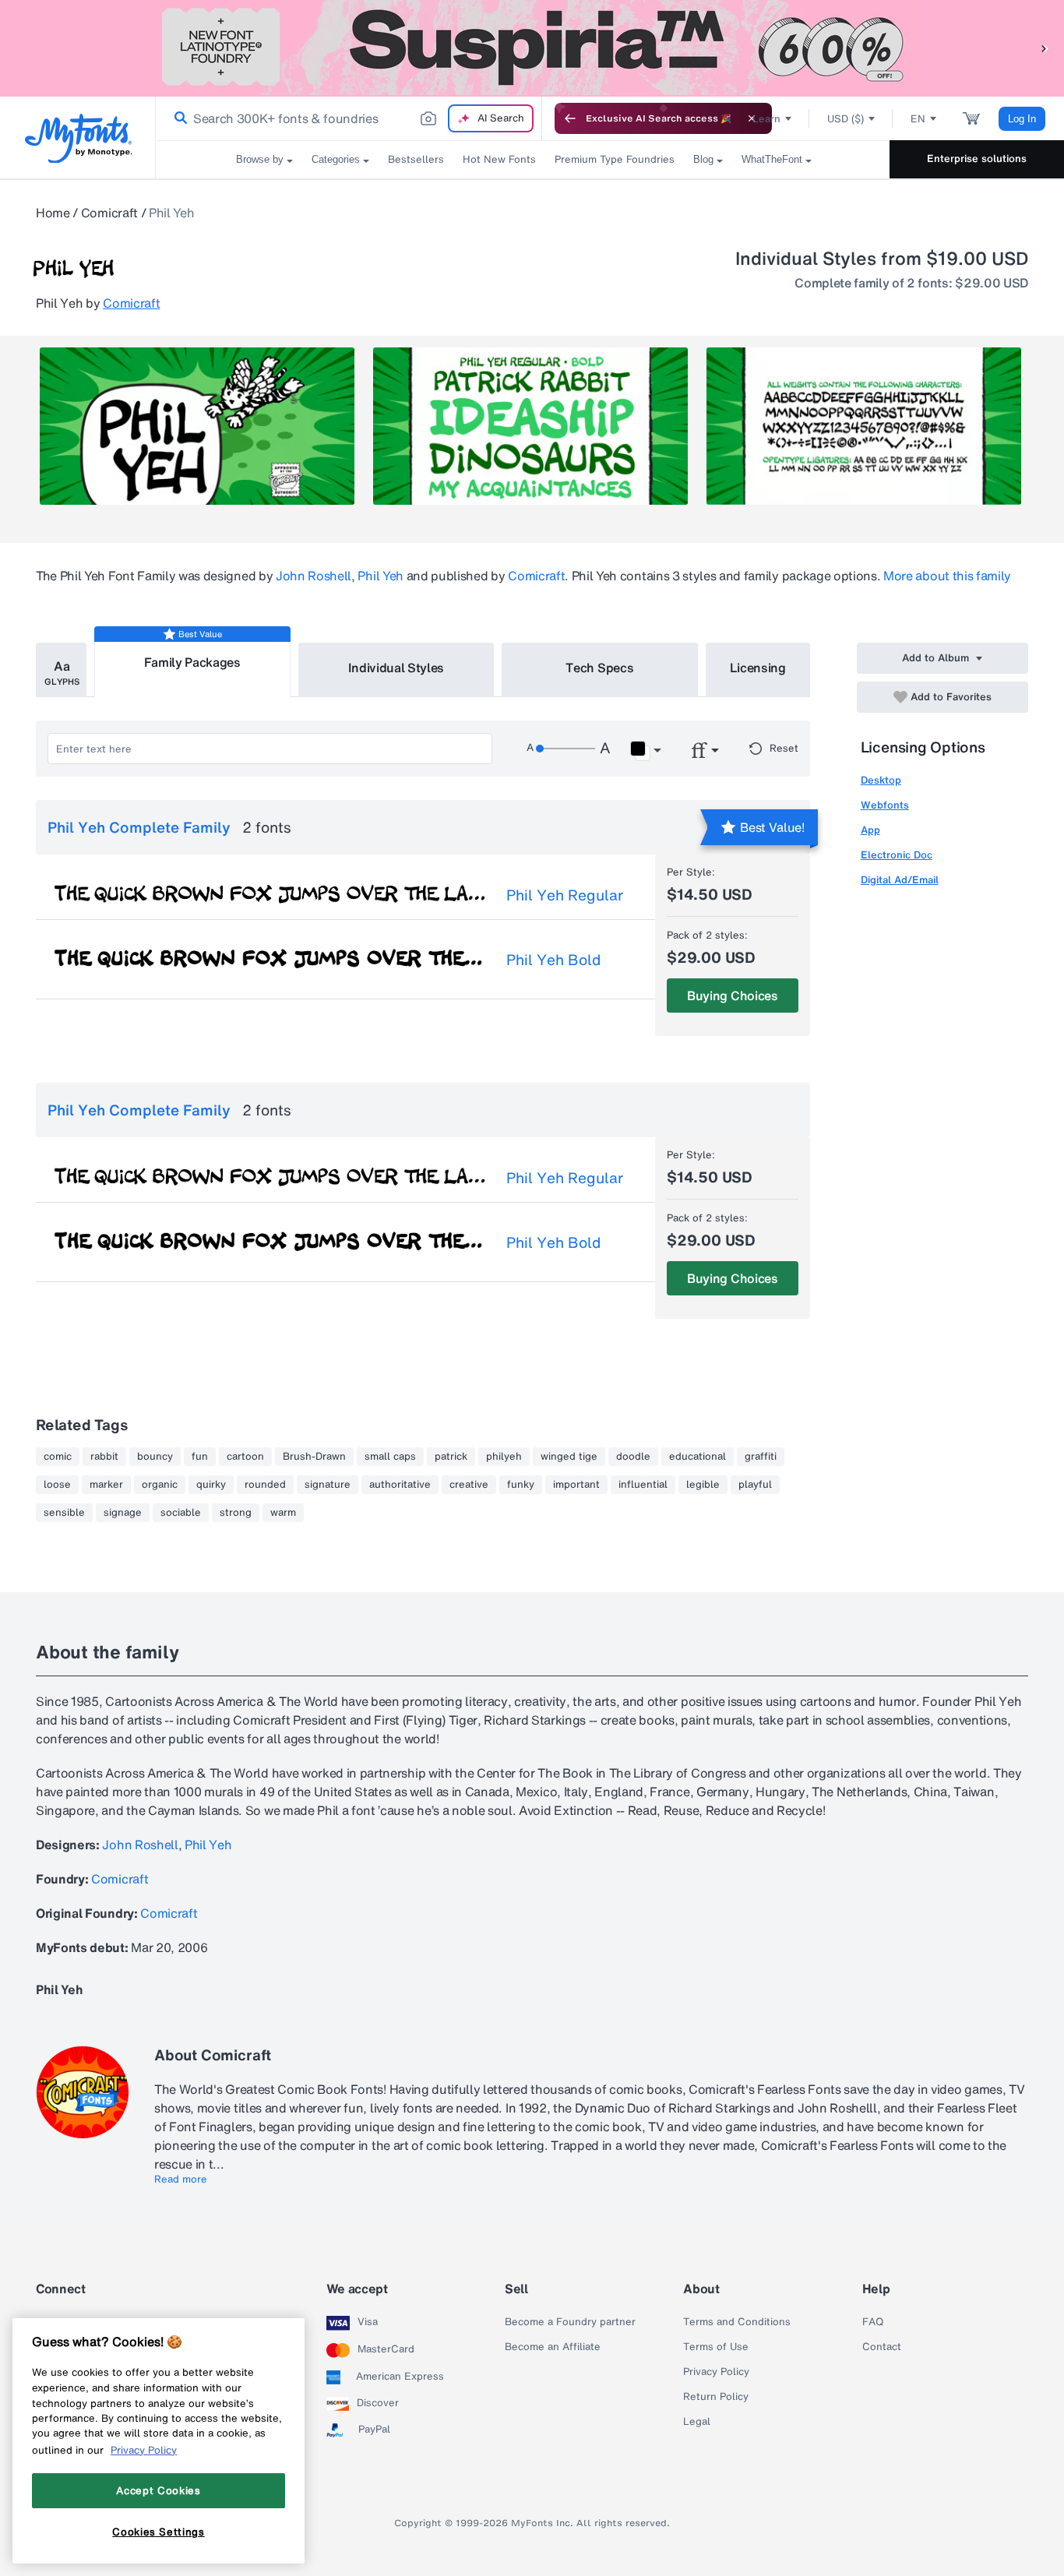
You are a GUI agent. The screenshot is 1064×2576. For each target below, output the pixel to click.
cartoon (245, 1457)
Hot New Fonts (499, 159)
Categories (336, 159)
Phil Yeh (380, 576)
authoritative (400, 1485)
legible (703, 1485)
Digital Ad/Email (900, 880)
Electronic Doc (897, 855)
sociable (181, 1513)
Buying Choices (733, 996)
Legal (697, 2422)
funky (521, 1485)
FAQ (873, 2322)
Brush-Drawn (314, 1457)
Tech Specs (599, 668)
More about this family (947, 576)
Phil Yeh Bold (553, 960)
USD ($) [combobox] (846, 119)
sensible (64, 1513)
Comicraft (109, 213)
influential (643, 1485)
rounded (265, 1485)
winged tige (569, 1457)
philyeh (504, 1457)
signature (328, 1485)
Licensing (758, 668)
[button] (1045, 48)
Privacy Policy (716, 2372)
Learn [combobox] (766, 119)
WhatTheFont (772, 159)
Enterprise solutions (977, 159)
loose (57, 1485)
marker (106, 1485)
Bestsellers (416, 159)
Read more (181, 2180)
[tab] (61, 670)
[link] (178, 118)
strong (236, 1513)
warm (283, 1513)
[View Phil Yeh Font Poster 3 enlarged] (864, 426)
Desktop (881, 780)
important (576, 1485)
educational (698, 1457)
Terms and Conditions (737, 2322)
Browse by (260, 159)
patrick (451, 1457)
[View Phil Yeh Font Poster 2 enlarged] (530, 426)
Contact (882, 2347)
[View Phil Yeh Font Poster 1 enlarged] (197, 426)
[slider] (565, 749)
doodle (633, 1457)
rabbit (104, 1457)
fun (200, 1457)
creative (469, 1485)
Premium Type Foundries (615, 159)
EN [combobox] (918, 119)
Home (53, 213)
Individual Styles (396, 668)
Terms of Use (716, 2347)
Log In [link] (1022, 119)
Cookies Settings (159, 2532)
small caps (390, 1457)
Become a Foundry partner (570, 2322)
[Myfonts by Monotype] (78, 138)
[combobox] (349, 118)
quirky (211, 1485)
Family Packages (192, 662)
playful (755, 1485)
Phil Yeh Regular (565, 895)
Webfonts (885, 805)
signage (123, 1513)
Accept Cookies (158, 2490)
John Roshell (314, 576)
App (870, 830)
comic (58, 1457)
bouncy (155, 1457)
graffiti (761, 1457)
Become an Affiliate (553, 2347)
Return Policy (716, 2397)
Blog (703, 159)
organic (160, 1485)
